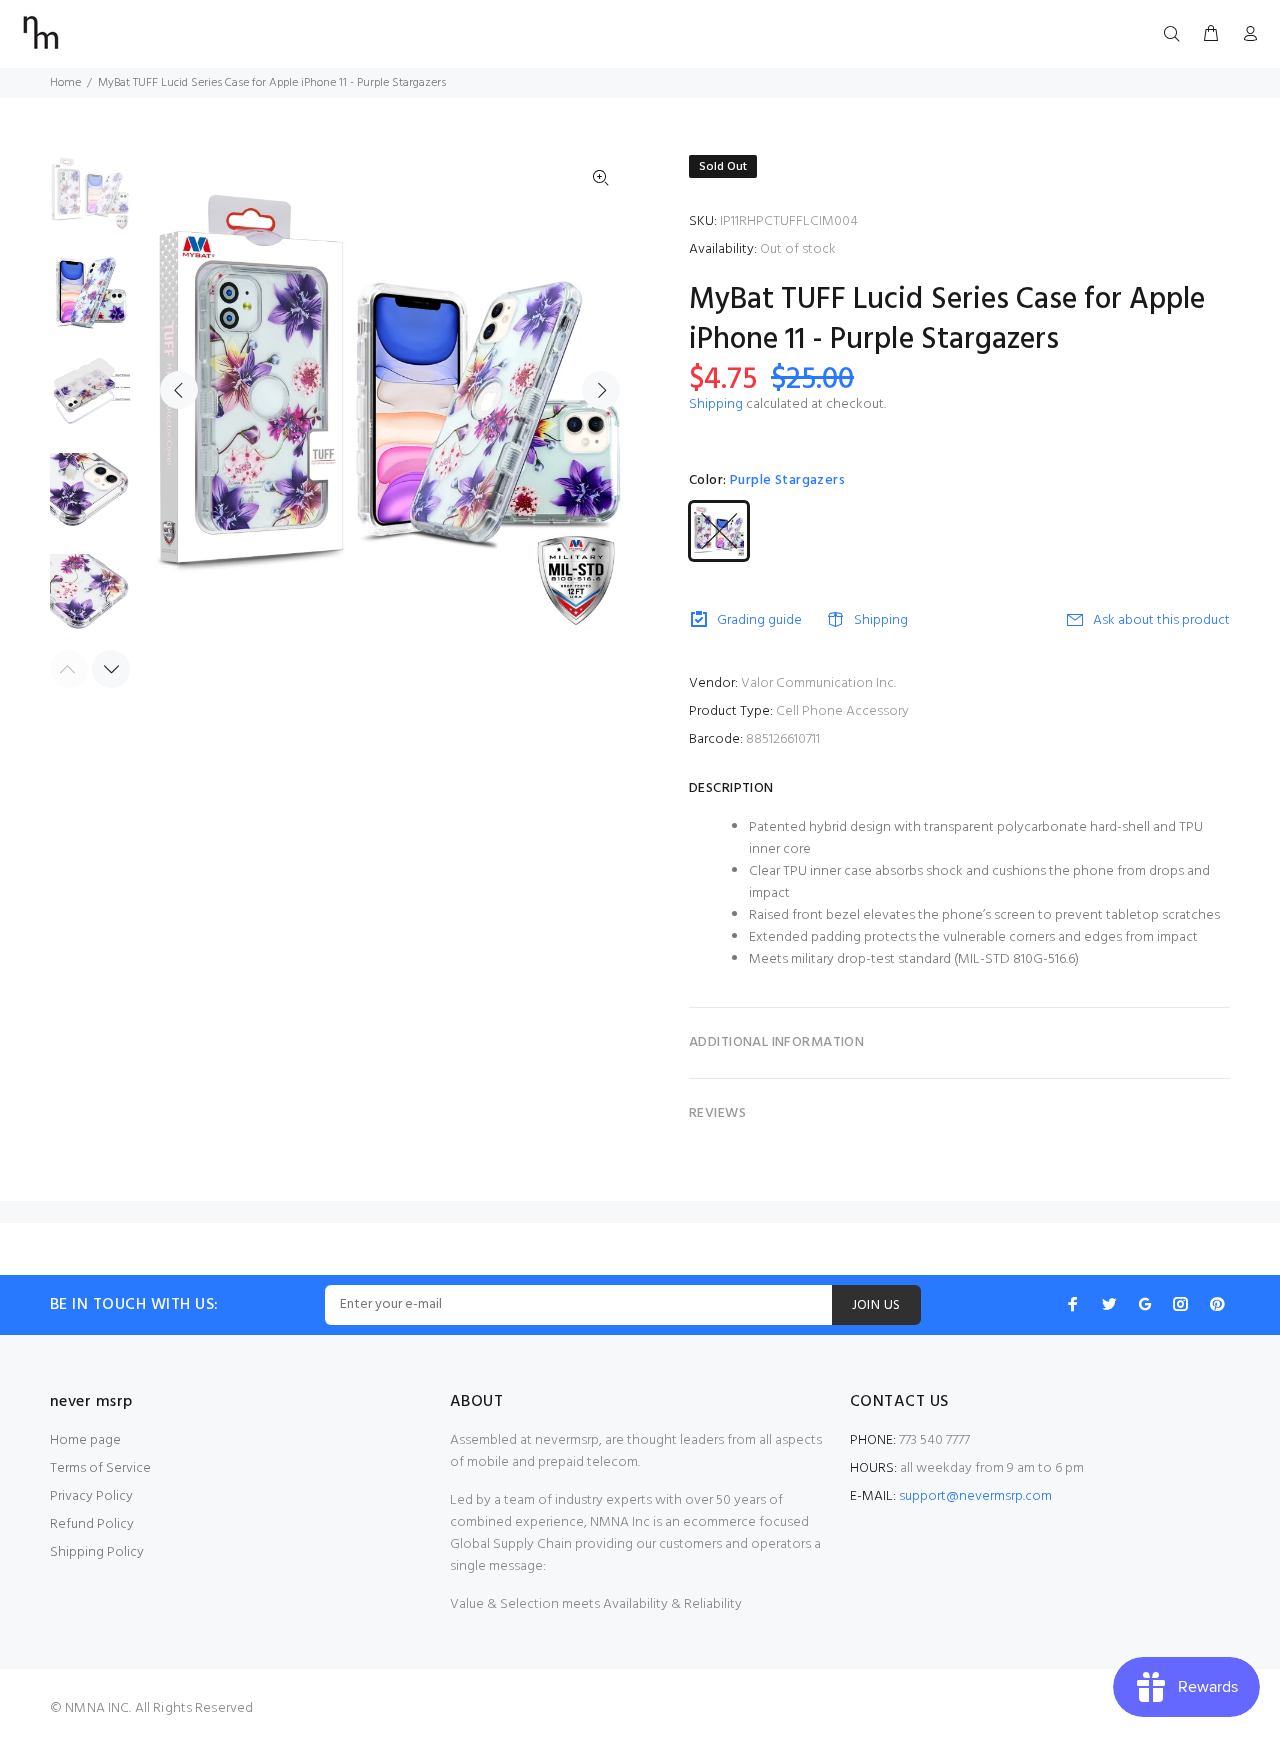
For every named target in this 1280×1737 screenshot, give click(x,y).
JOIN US (876, 1305)
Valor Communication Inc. (818, 683)
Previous (179, 390)
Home (65, 83)
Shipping (716, 404)
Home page (85, 1440)
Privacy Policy (91, 1496)
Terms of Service (100, 1468)
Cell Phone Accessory (842, 711)
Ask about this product (1161, 620)
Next (601, 390)
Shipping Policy (97, 1552)
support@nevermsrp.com (975, 1496)
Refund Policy (92, 1524)
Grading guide (759, 620)
